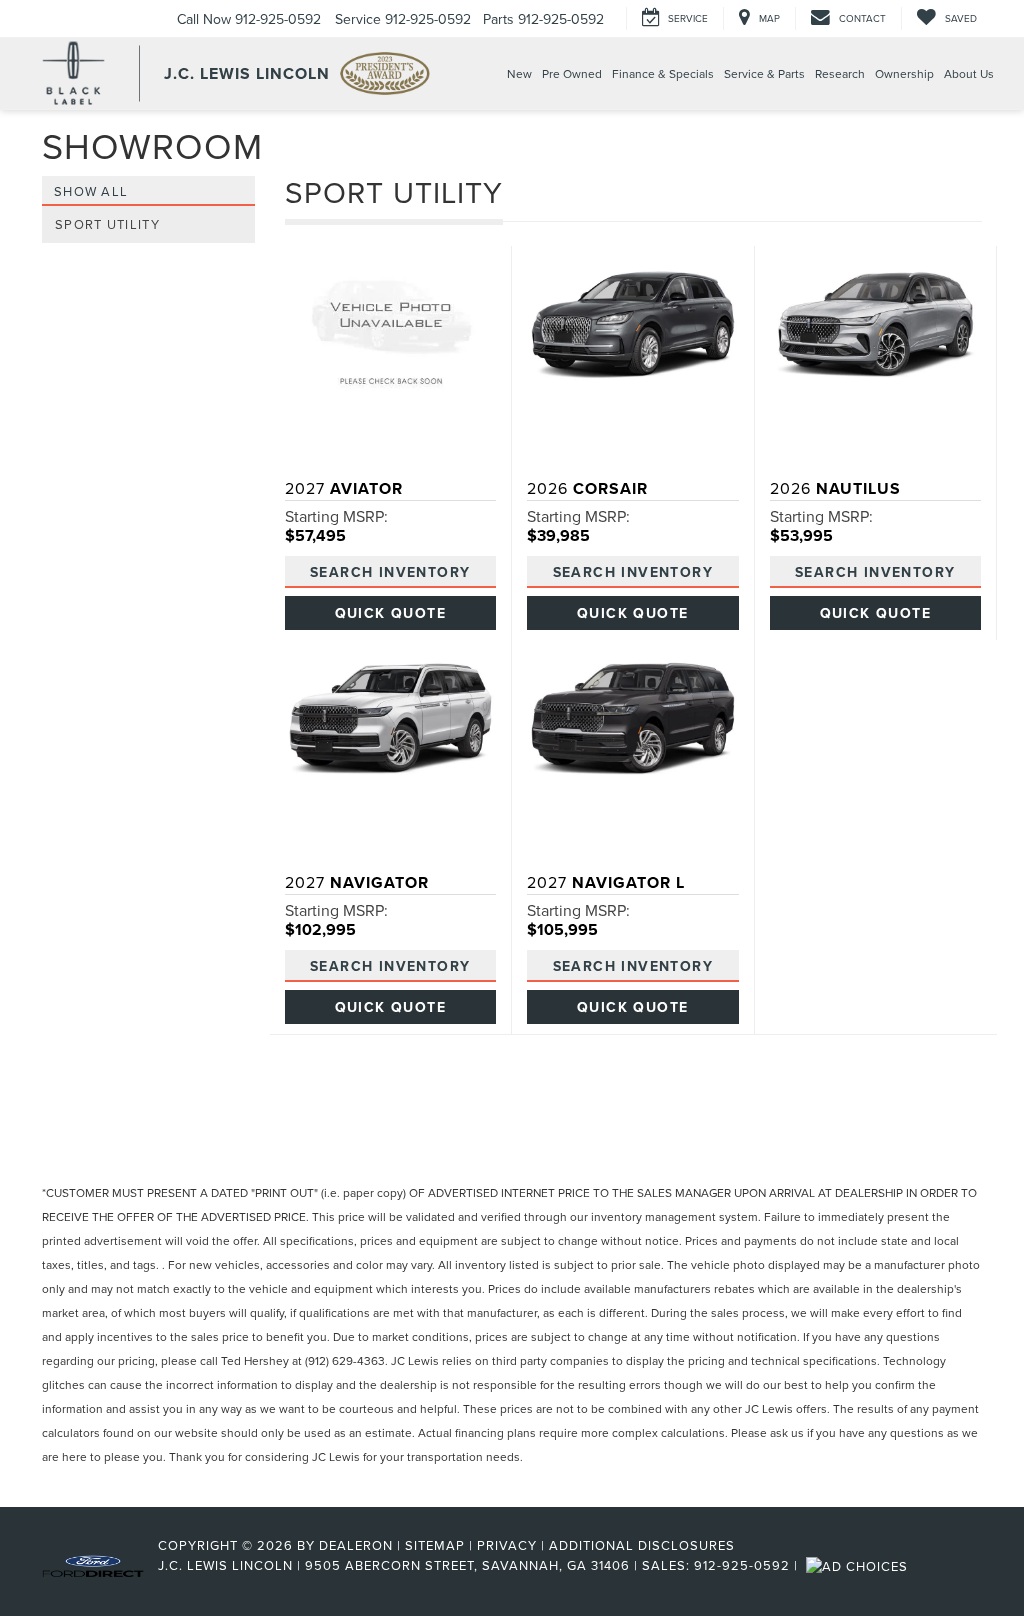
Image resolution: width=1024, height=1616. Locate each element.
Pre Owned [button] (572, 73)
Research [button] (840, 73)
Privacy (507, 1545)
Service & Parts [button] (764, 73)
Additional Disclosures (642, 1545)
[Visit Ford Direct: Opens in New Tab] (859, 1565)
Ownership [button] (904, 73)
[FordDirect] (93, 1565)
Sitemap (435, 1545)
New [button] (519, 73)
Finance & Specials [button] (663, 73)
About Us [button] (969, 73)
